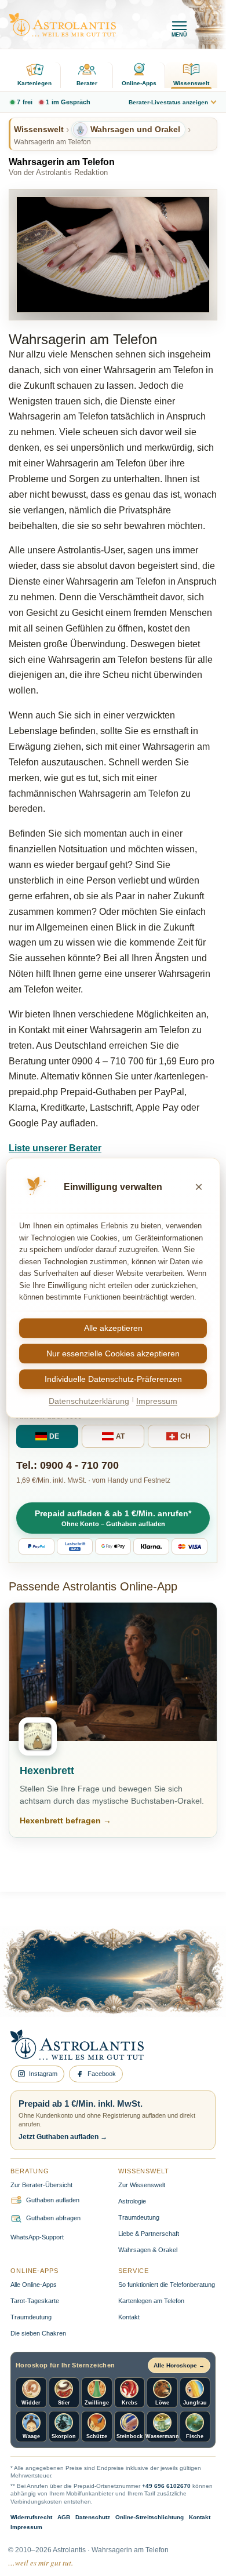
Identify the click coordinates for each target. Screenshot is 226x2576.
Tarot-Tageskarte (35, 2301)
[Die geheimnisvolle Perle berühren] (178, 1986)
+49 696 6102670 (166, 2486)
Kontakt (129, 2317)
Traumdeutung (139, 2217)
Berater (87, 83)
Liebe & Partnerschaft (149, 2234)
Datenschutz (93, 2517)
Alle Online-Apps (34, 2285)
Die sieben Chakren (38, 2333)
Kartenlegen (34, 83)
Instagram (43, 2074)
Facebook (102, 2074)
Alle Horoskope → (179, 2365)
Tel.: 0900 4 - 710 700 (68, 1465)
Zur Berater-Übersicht (41, 2185)
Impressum (26, 2527)
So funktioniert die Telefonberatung (167, 2285)
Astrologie (132, 2201)
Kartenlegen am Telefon (151, 2301)
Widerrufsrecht (31, 2517)
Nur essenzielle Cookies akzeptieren (113, 1353)
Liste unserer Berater (55, 1148)
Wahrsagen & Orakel (148, 2250)
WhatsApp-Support (37, 2237)
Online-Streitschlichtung (150, 2517)
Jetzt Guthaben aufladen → (63, 2137)
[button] (113, 1518)
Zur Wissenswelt (142, 2185)
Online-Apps (139, 83)
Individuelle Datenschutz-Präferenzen (113, 1379)
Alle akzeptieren (113, 1328)
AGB (64, 2517)
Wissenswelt (191, 83)
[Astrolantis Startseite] (63, 25)
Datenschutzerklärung (89, 1401)
